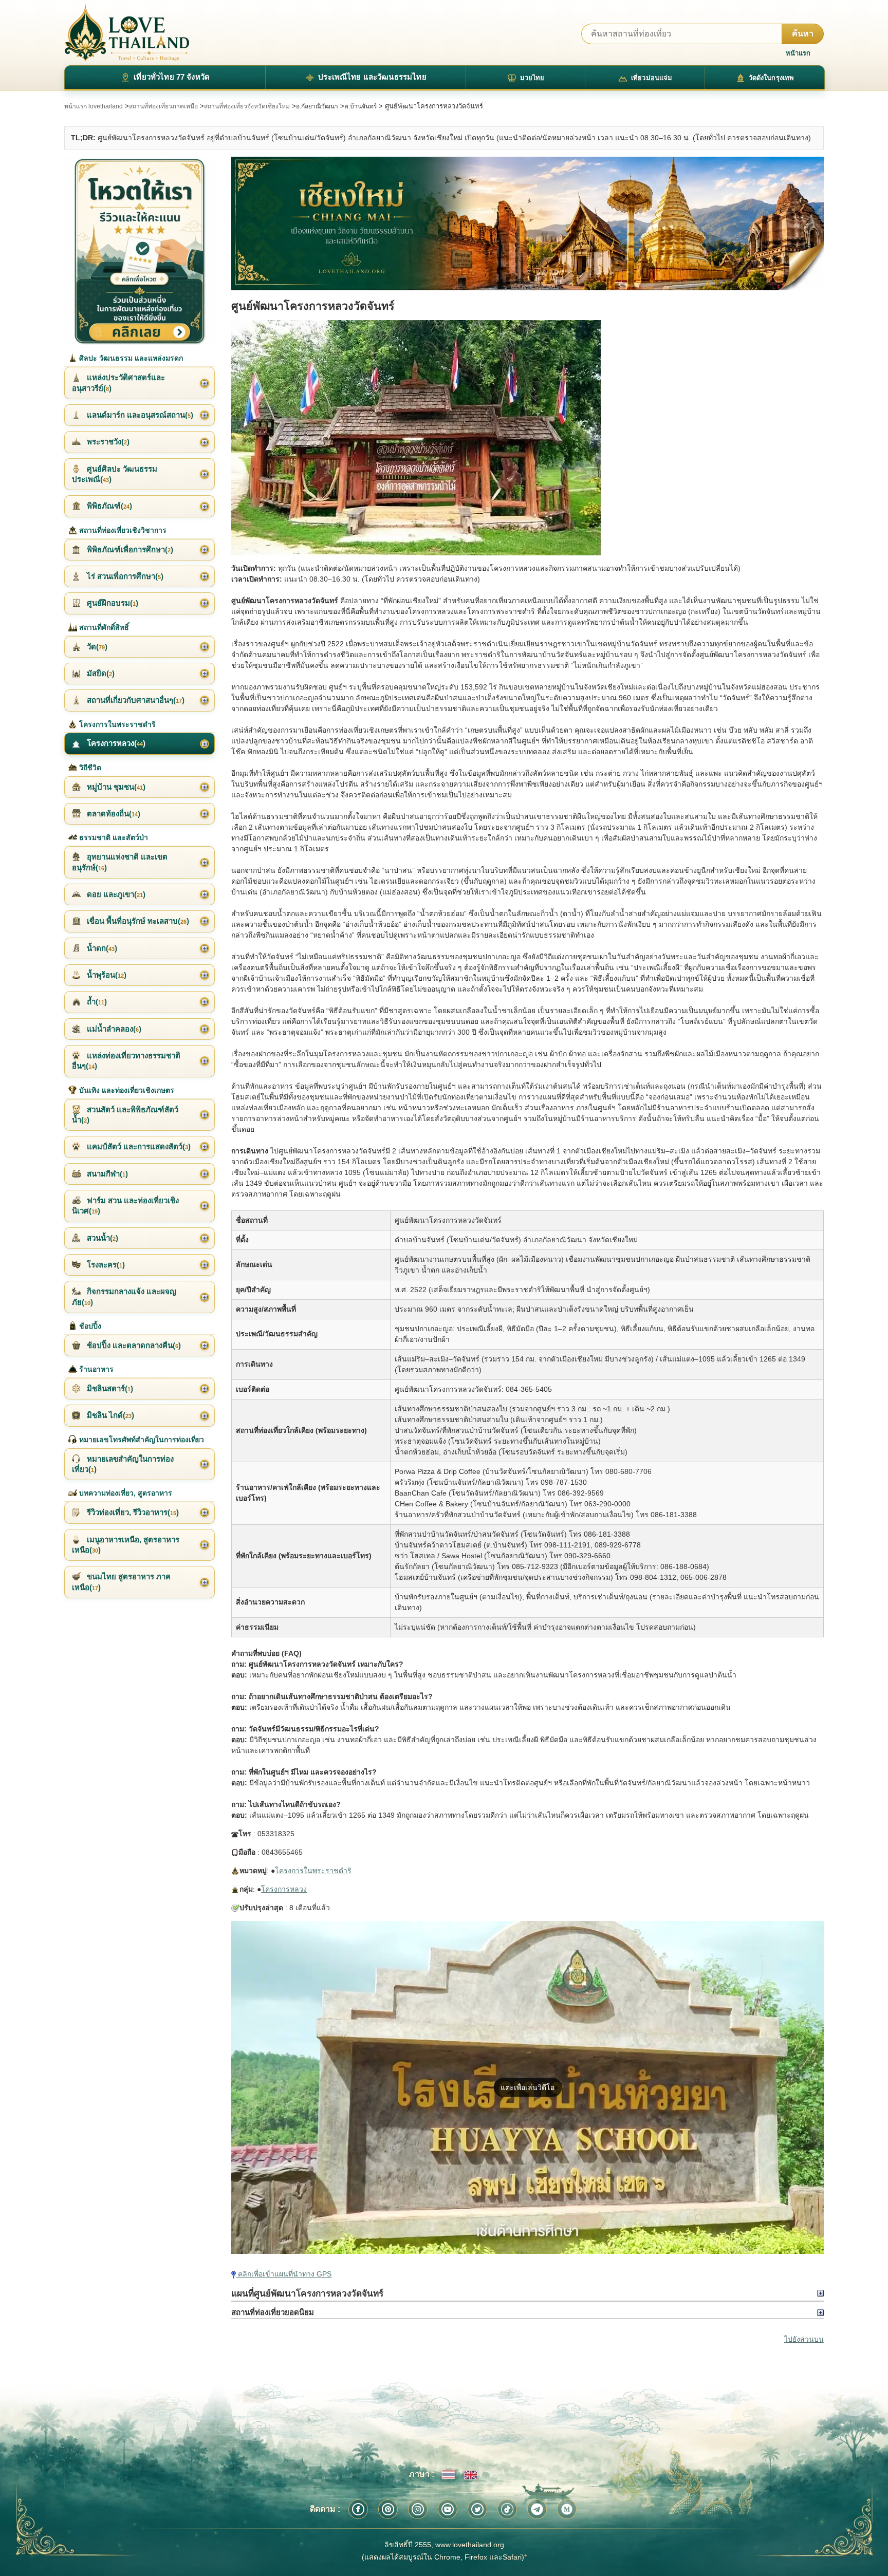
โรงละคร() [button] (105, 1265)
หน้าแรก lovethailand (94, 106)
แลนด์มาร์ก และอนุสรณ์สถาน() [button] (139, 415)
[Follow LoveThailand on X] (477, 2509)
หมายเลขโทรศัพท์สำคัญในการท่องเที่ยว (141, 1440)
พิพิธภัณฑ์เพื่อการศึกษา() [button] (129, 549)
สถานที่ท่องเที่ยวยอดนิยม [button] (273, 2312)
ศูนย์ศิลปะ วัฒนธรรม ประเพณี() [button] (115, 474)
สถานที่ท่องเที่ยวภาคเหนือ (163, 106)
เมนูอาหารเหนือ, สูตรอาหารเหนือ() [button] (126, 1545)
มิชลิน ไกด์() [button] (109, 1415)
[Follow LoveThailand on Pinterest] (388, 2509)
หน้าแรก (798, 53)
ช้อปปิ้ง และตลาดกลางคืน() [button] (133, 1345)
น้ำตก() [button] (101, 948)
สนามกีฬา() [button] (106, 1174)
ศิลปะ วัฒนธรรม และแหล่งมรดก (130, 358)
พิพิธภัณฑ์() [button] (108, 506)
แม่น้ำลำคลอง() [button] (113, 1029)
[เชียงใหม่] (527, 224)
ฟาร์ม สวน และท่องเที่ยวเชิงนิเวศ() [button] (125, 1206)
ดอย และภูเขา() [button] (115, 894)
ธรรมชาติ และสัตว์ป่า (113, 837)
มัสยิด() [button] (100, 673)
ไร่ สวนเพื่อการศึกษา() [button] (124, 576)
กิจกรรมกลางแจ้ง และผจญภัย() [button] (124, 1296)
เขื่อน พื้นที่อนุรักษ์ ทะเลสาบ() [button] (137, 921)
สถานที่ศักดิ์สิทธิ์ (103, 627)
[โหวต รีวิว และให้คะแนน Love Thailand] (140, 251)
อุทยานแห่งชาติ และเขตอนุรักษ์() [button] (120, 862)
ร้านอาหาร (95, 1369)
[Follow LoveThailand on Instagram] (418, 2509)
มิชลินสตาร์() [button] (109, 1388)
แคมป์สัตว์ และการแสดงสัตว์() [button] (138, 1146)
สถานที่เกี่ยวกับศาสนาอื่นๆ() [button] (135, 700)
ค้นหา (803, 34)
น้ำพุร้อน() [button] (106, 975)
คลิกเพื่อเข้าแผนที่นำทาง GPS (284, 2274)
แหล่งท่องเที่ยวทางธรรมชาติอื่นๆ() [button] (126, 1061)
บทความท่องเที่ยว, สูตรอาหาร (125, 1493)
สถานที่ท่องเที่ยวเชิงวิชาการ (122, 530)
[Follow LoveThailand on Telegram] (537, 2509)
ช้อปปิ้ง (89, 1326)
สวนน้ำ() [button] (101, 1238)
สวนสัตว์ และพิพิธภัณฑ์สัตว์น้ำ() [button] (125, 1115)
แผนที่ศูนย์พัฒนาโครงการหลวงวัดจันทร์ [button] (307, 2293)
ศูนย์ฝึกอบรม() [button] (112, 603)
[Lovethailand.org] (127, 33)
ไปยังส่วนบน (804, 2339)
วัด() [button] (96, 647)
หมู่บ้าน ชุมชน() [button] (115, 787)
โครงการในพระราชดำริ (313, 1871)
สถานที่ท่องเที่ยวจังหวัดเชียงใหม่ (247, 106)
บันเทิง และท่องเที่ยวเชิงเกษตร (126, 1090)
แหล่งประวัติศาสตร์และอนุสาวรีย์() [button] (118, 382)
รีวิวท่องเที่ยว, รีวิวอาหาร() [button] (132, 1512)
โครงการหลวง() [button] (115, 743)
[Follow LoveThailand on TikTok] (507, 2509)
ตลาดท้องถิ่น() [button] (113, 814)
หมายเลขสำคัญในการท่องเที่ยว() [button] (123, 1464)
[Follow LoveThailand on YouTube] (448, 2509)
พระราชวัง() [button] (107, 442)
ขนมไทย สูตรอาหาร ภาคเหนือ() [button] (121, 1582)
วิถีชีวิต (89, 768)
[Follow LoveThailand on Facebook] (358, 2509)
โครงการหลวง (284, 1889)
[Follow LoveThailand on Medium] (567, 2509)
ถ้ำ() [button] (96, 1002)
